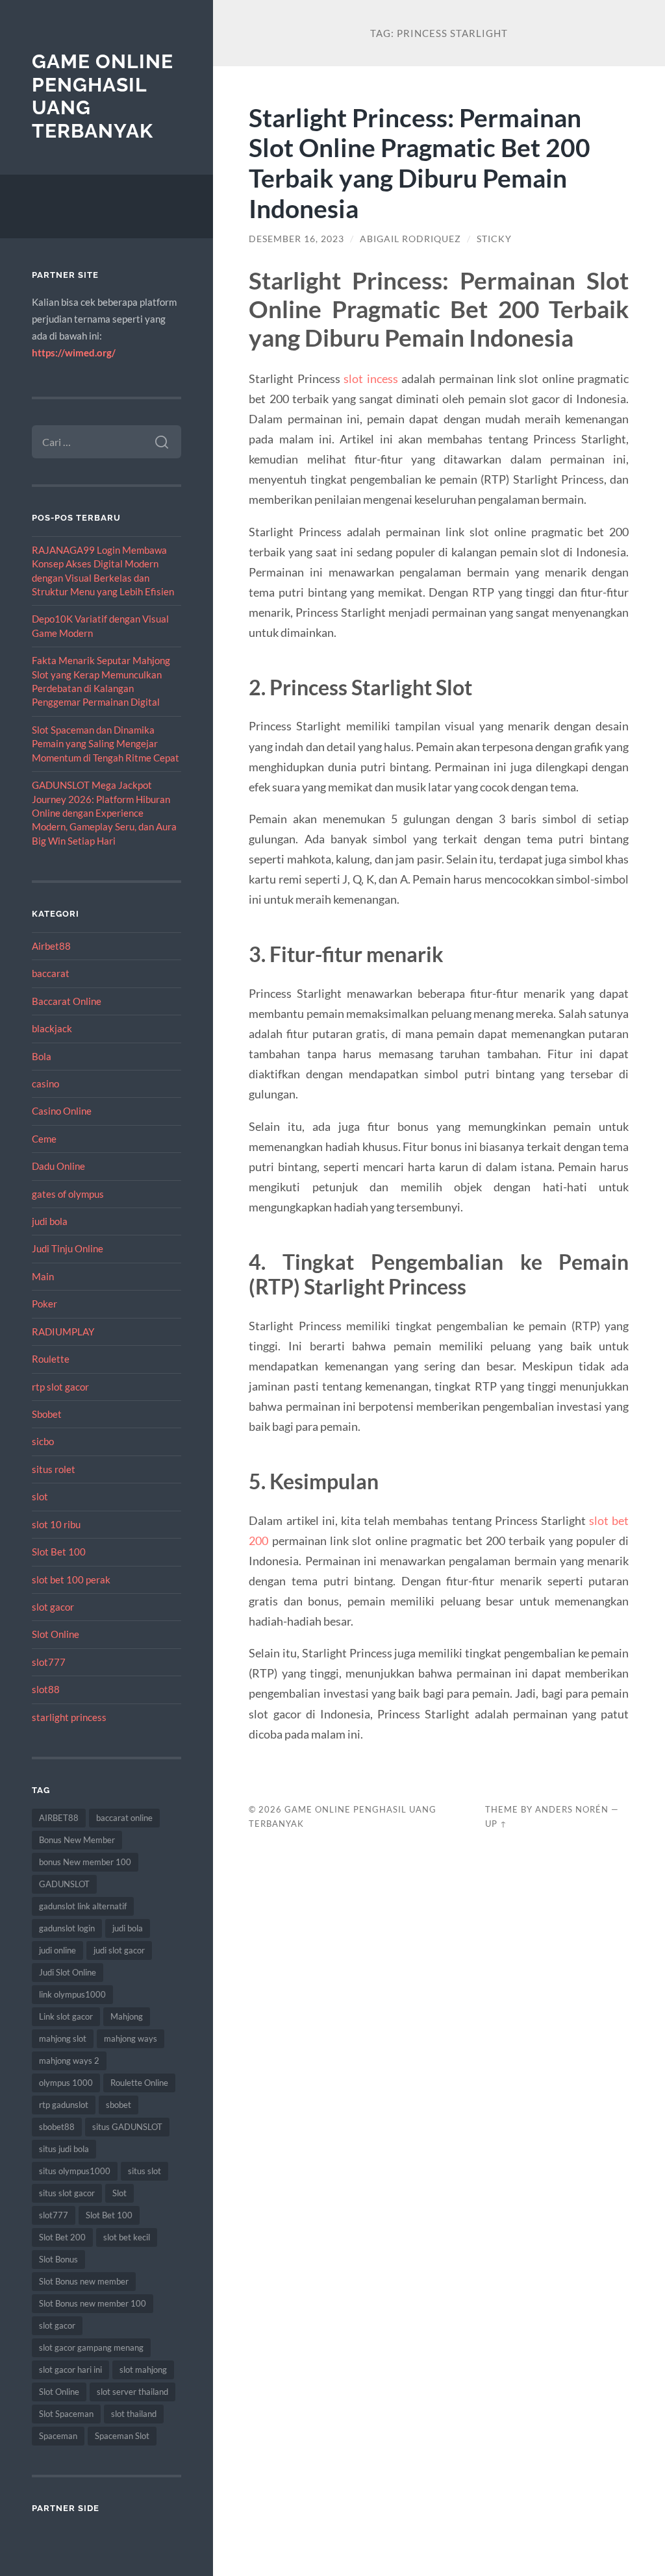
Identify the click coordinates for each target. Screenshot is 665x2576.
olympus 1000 (66, 2083)
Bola (42, 1056)
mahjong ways (131, 2038)
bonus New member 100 (85, 1862)
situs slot (144, 2171)
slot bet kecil (127, 2237)
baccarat (51, 973)
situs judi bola (64, 2149)
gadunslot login (67, 1928)
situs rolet (54, 1469)
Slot (119, 2193)
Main (43, 1276)
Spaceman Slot (122, 2436)
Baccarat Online (67, 1001)
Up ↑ (496, 1824)
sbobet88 (57, 2127)
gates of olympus (68, 1194)
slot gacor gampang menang (91, 2347)
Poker (44, 1304)
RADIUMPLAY (63, 1331)
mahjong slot (63, 2038)
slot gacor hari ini (70, 2370)
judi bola (50, 1221)
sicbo (43, 1441)
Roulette (51, 1359)
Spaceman (58, 2436)
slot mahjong (143, 2370)
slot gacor (53, 1607)
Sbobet (47, 1414)
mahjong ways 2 (69, 2061)
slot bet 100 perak (71, 1579)
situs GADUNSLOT (127, 2127)
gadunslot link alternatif (83, 1906)
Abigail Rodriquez (410, 239)
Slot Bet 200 (62, 2237)
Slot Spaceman (66, 2414)
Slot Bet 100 (59, 1552)
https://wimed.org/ (74, 353)
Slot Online (56, 1634)
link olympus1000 (72, 1994)
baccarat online (124, 1818)
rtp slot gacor (60, 1387)
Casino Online (62, 1111)
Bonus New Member (77, 1840)
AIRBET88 (59, 1818)
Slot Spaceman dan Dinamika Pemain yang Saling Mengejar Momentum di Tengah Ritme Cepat (106, 744)
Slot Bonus (58, 2259)
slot (40, 1496)
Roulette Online (139, 2083)
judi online (57, 1950)
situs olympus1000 (75, 2171)
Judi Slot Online (68, 1972)
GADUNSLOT (64, 1884)
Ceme (44, 1139)
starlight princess (69, 1717)
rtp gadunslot (64, 2105)
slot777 (49, 1662)
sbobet (119, 2105)
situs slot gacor (67, 2193)
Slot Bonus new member (84, 2281)
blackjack (52, 1028)
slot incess (370, 378)
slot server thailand (132, 2392)
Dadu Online (58, 1166)
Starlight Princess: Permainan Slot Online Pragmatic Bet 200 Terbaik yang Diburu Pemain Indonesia (420, 163)
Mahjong (127, 2016)
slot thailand (134, 2414)
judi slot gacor (119, 1950)
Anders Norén (572, 1809)
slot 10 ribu (56, 1524)
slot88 (46, 1689)
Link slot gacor (66, 2016)
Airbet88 (51, 946)
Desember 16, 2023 (296, 239)
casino (45, 1084)
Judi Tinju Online (68, 1248)
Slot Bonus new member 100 (93, 2303)
